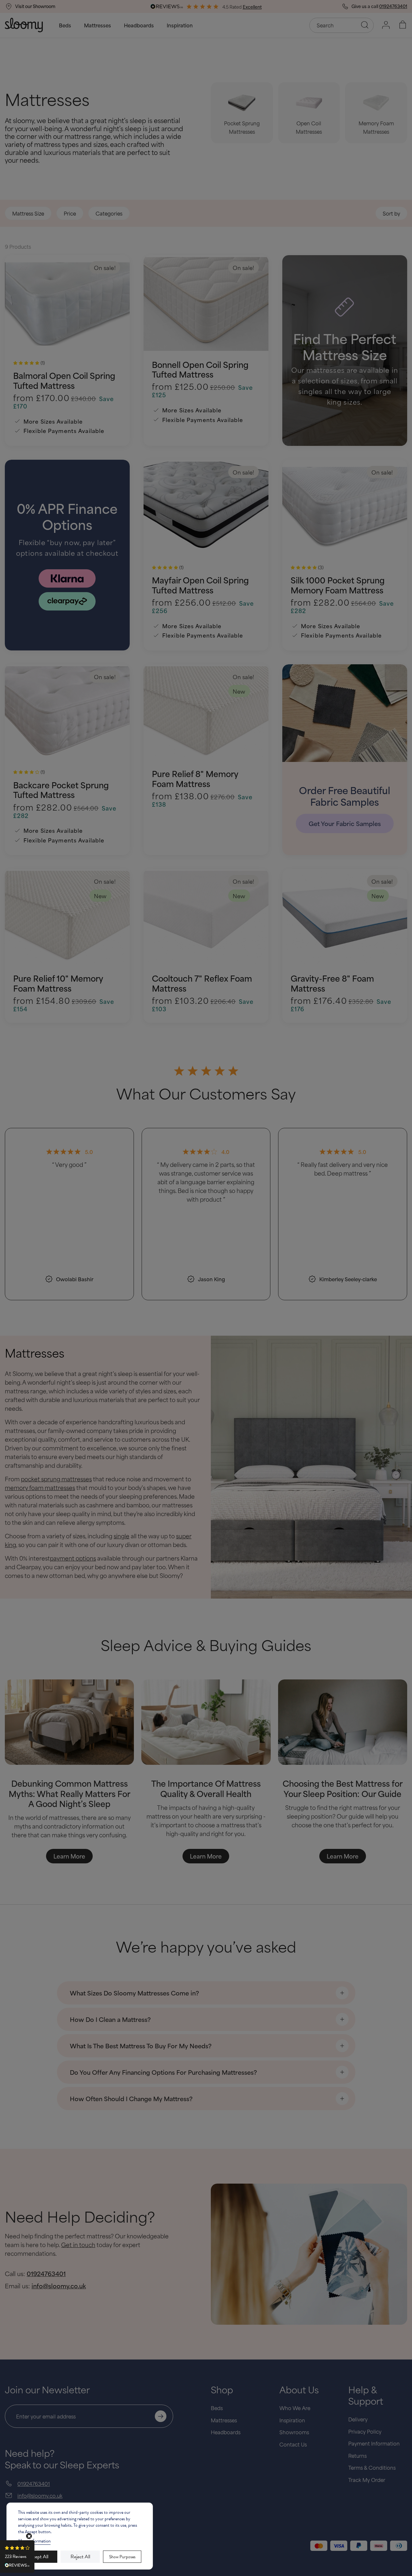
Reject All (80, 2557)
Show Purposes (122, 2557)
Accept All (38, 2557)
